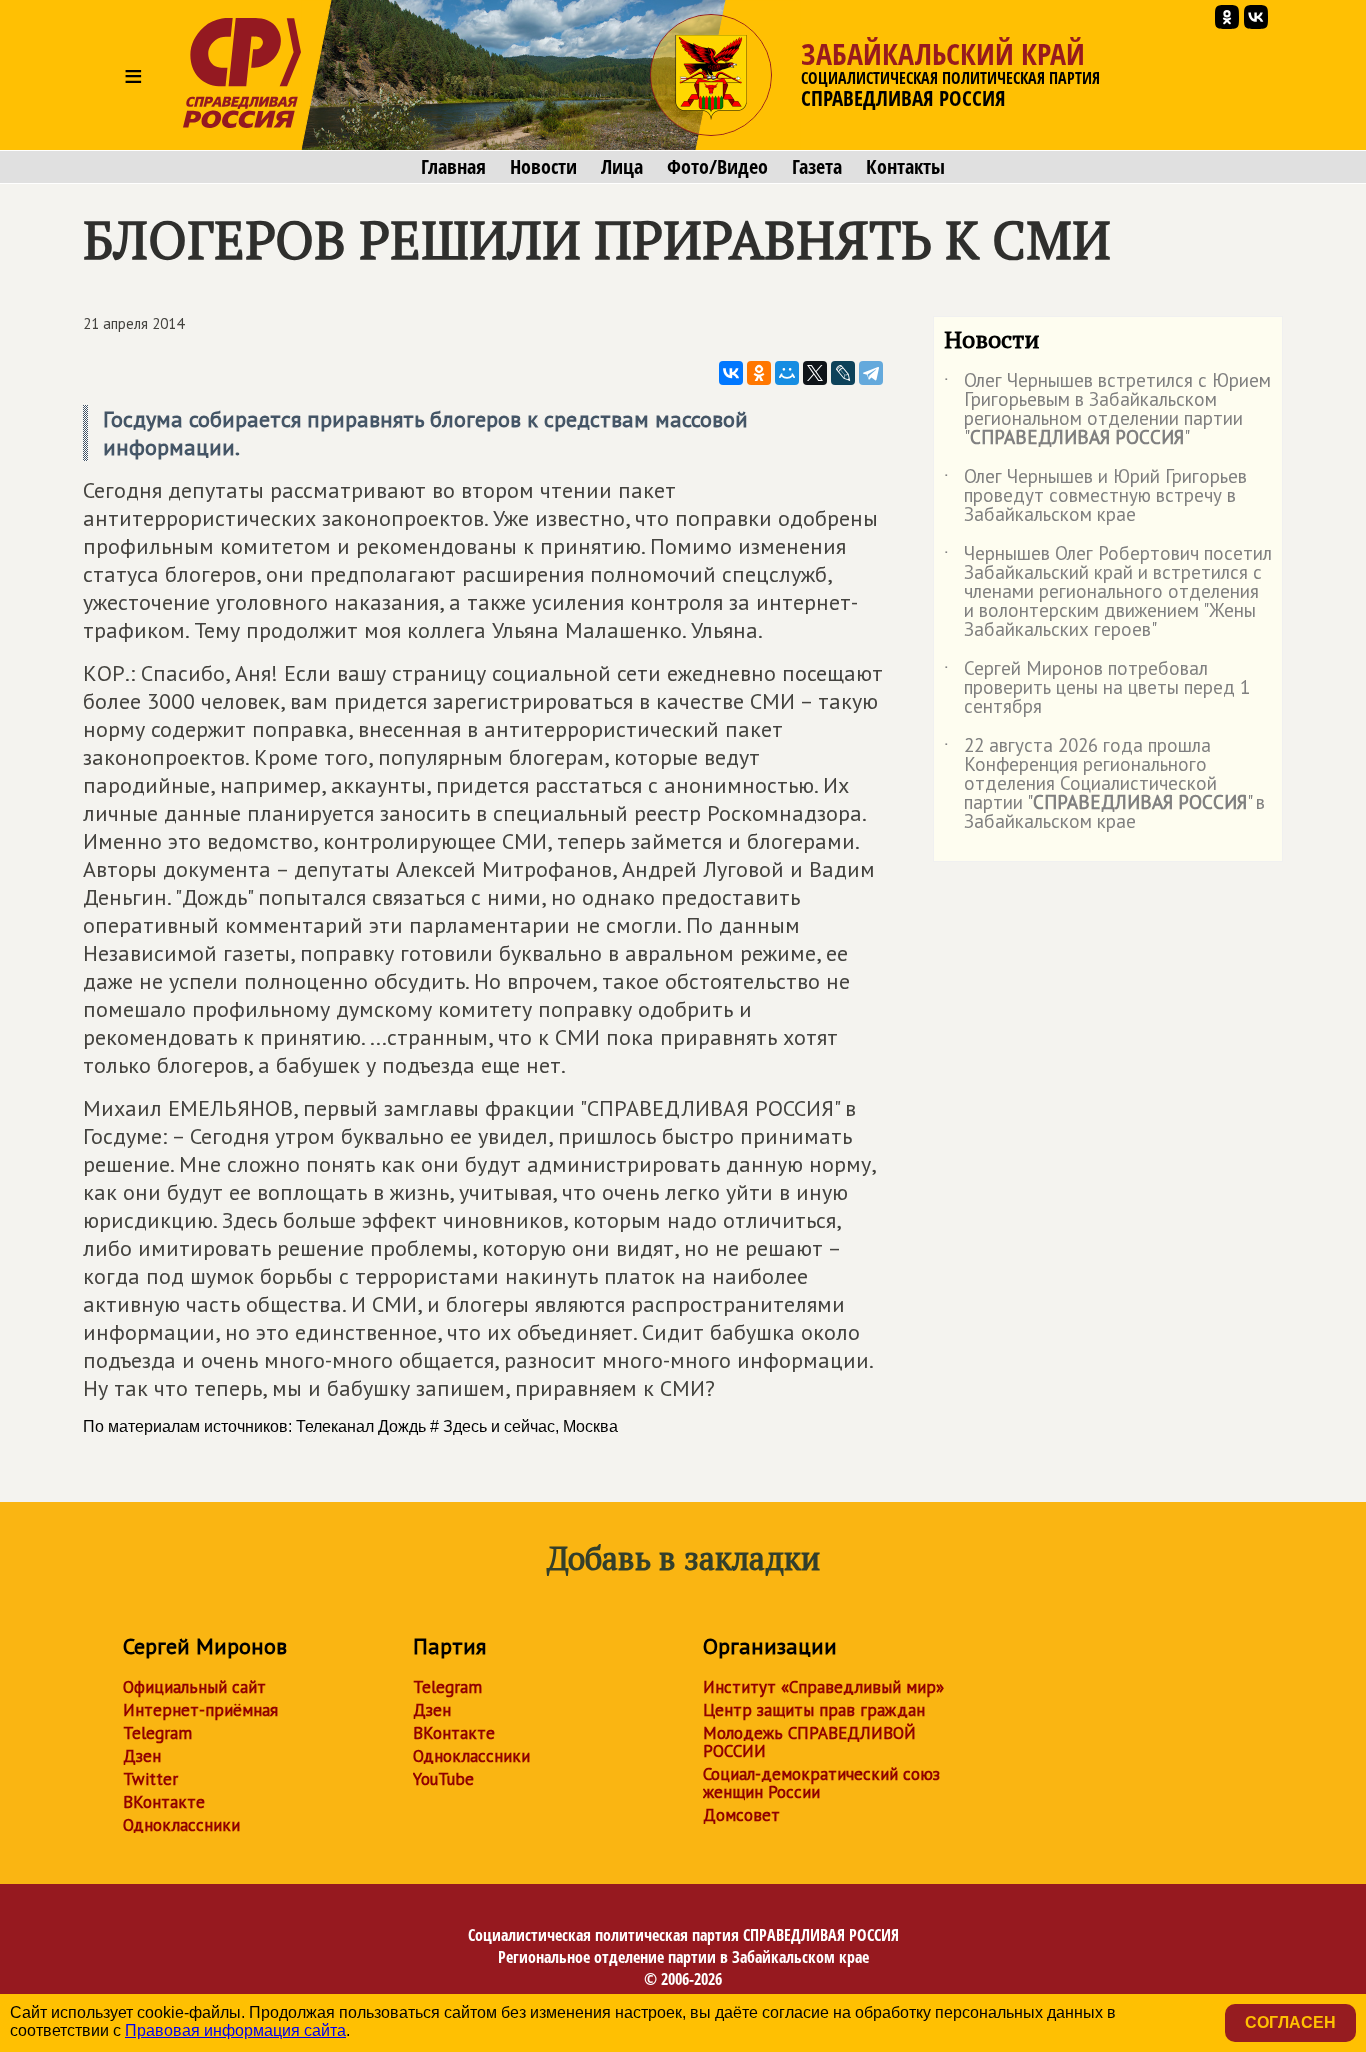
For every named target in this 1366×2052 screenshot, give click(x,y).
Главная (453, 167)
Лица (622, 167)
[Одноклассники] (759, 373)
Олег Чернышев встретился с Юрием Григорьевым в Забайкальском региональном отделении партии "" (1107, 410)
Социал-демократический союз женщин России (821, 1783)
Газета (817, 167)
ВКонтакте (164, 1802)
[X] (815, 373)
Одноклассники (181, 1825)
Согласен (1290, 2022)
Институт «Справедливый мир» (823, 1687)
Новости (543, 167)
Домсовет (741, 1815)
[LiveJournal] (843, 373)
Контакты (905, 167)
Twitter (150, 1779)
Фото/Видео (717, 167)
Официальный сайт (194, 1687)
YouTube (443, 1779)
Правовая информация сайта (235, 2030)
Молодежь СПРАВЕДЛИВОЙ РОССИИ (809, 1742)
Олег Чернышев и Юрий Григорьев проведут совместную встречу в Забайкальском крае (1095, 496)
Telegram (157, 1733)
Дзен (142, 1756)
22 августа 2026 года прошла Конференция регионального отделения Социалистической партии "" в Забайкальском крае (1104, 784)
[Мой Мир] (787, 373)
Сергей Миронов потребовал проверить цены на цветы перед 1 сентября (1097, 688)
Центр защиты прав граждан (814, 1710)
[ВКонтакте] (731, 373)
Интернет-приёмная (200, 1710)
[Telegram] (871, 373)
